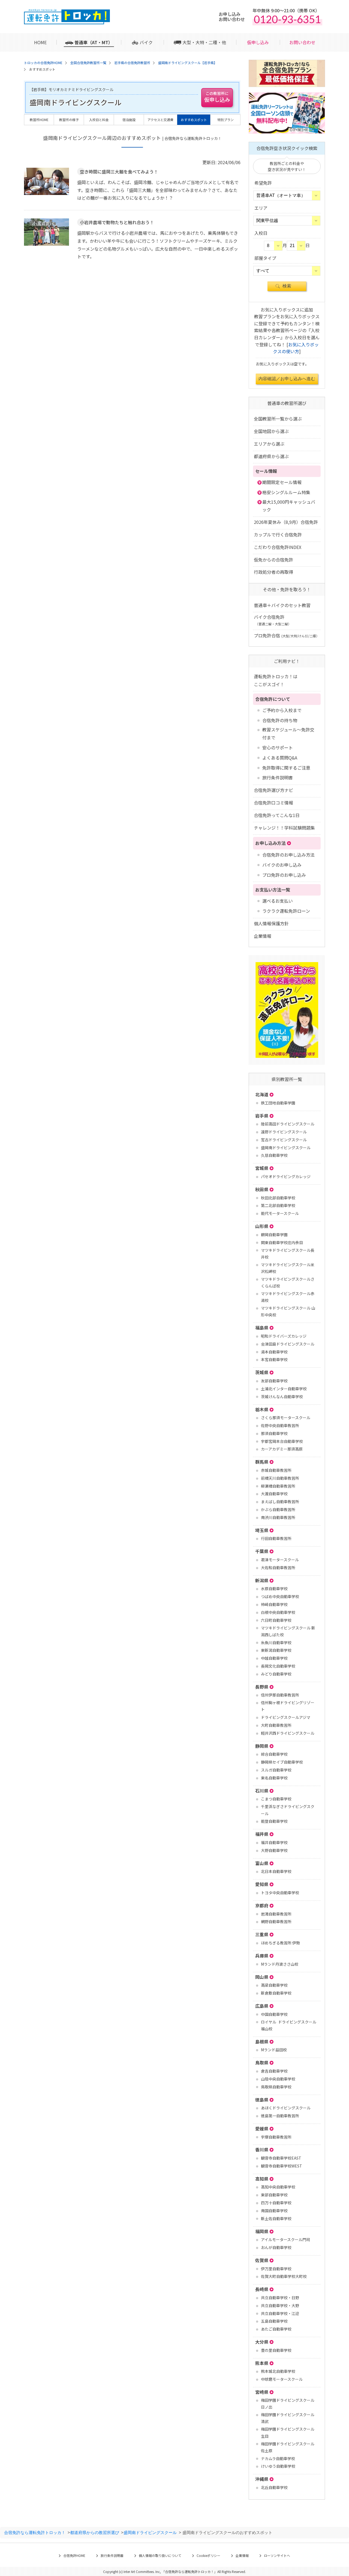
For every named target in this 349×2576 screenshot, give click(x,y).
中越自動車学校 (274, 1658)
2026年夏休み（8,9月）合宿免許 (286, 522)
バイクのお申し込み (282, 865)
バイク (146, 42)
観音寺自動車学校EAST (281, 2158)
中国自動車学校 (274, 2014)
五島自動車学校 (274, 2321)
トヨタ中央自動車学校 (280, 1893)
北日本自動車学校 (276, 1871)
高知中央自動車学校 (278, 2187)
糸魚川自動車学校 (276, 1643)
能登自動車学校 (274, 1821)
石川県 (262, 1791)
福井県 (262, 1834)
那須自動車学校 (274, 1433)
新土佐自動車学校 (276, 2218)
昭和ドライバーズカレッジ (284, 1336)
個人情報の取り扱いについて (160, 2555)
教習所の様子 (69, 120)
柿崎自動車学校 (274, 1604)
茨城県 (262, 1372)
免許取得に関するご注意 (286, 768)
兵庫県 (262, 1956)
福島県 (262, 1328)
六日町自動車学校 (276, 1620)
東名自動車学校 (274, 1778)
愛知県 (262, 1884)
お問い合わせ (302, 42)
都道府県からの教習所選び (95, 2532)
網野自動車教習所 (276, 1922)
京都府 (262, 1905)
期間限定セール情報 (282, 482)
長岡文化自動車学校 (278, 1666)
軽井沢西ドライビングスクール (288, 1733)
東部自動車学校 (274, 2195)
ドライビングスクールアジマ (286, 1717)
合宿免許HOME (74, 2555)
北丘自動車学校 (274, 2487)
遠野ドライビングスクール (284, 1132)
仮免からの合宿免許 (273, 560)
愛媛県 (262, 2128)
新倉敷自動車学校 (276, 1993)
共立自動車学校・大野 (280, 2305)
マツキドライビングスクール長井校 (288, 1254)
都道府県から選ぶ (271, 456)
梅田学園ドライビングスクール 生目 (288, 2432)
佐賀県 (262, 2260)
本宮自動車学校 (274, 1359)
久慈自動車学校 (274, 1155)
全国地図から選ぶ (271, 431)
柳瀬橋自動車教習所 (278, 1486)
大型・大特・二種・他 (204, 42)
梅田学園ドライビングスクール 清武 (288, 2418)
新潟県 (262, 1580)
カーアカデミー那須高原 (282, 1449)
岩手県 (262, 1116)
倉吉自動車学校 (274, 2071)
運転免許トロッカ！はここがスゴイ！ (276, 680)
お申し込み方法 (270, 843)
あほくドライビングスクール (286, 2108)
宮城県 (262, 1168)
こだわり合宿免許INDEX (278, 547)
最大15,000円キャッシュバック (289, 506)
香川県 (262, 2149)
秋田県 (262, 1189)
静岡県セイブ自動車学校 (282, 1762)
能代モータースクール (280, 1213)
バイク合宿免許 (273, 620)
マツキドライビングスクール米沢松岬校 (288, 1268)
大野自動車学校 (274, 1850)
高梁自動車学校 (274, 1985)
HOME (40, 42)
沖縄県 (262, 2479)
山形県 (262, 1226)
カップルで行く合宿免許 (278, 535)
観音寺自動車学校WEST (282, 2166)
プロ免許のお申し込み (284, 875)
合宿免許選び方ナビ (273, 790)
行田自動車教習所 (276, 1538)
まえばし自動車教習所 (280, 1502)
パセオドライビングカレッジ (286, 1176)
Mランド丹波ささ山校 (280, 1964)
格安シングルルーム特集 (286, 492)
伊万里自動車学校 (276, 2269)
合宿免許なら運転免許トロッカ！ (35, 2532)
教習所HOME (39, 120)
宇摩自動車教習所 (276, 2137)
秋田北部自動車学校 (278, 1198)
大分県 (262, 2342)
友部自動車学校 (274, 1381)
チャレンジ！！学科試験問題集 (284, 828)
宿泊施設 (129, 120)
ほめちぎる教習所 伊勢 (280, 1943)
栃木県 (262, 1409)
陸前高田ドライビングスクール (288, 1124)
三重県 (262, 1934)
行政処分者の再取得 (273, 572)
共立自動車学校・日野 (280, 2298)
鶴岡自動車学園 (274, 1235)
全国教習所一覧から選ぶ (278, 419)
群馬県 (262, 1462)
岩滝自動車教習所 (276, 1914)
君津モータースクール (280, 1560)
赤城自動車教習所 (276, 1470)
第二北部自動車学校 (278, 1205)
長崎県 (262, 2289)
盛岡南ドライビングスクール (286, 1148)
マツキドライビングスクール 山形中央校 (288, 1311)
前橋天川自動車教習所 (280, 1478)
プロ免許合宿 (287, 635)
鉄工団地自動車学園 (278, 1103)
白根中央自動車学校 (278, 1612)
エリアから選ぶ (269, 444)
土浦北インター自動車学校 (284, 1389)
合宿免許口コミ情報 (273, 803)
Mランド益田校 (274, 2050)
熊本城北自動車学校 (278, 2371)
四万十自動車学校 (276, 2203)
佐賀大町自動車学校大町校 (284, 2276)
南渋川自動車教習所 (278, 1517)
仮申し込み (258, 42)
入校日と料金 (99, 120)
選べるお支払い (278, 901)
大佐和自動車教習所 (278, 1568)
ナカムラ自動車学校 (278, 2458)
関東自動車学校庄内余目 (282, 1242)
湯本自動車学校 (274, 1352)
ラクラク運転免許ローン (286, 911)
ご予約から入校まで (282, 710)
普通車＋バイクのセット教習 (282, 605)
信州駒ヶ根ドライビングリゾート (288, 1706)
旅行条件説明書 (278, 777)
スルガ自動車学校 (276, 1770)
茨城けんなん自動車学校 (282, 1397)
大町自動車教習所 (276, 1725)
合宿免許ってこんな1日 (277, 815)
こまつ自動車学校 (276, 1799)
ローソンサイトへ (277, 2555)
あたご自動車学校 (276, 2329)
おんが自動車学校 (276, 2247)
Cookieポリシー (208, 2555)
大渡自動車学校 (274, 1494)
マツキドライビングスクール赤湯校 (288, 1297)
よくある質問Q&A (280, 758)
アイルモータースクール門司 (285, 2239)
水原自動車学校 (274, 1589)
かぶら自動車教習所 (278, 1509)
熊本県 (262, 2363)
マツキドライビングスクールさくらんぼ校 (288, 1282)
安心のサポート (278, 747)
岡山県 (262, 1977)
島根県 (262, 2041)
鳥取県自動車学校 (276, 2087)
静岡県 (262, 1746)
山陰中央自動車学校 (278, 2079)
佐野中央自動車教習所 (280, 1425)
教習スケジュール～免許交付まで (288, 733)
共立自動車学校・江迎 (280, 2313)
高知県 (262, 2179)
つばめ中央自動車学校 (280, 1596)
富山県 (262, 1863)
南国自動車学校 (274, 2211)
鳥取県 (262, 2062)
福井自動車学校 (274, 1842)
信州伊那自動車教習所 (280, 1695)
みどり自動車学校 (276, 1674)
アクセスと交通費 (160, 120)
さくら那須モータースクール (286, 1418)
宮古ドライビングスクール (284, 1140)
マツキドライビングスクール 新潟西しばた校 (288, 1631)
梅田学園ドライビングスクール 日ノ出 (288, 2404)
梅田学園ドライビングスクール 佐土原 (288, 2447)
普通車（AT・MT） (94, 42)
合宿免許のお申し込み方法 (288, 855)
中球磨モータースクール (282, 2379)
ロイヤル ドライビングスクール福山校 (289, 2025)
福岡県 (262, 2231)
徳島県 (262, 2100)
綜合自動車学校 (274, 1754)
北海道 (262, 1094)
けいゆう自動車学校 (278, 2466)
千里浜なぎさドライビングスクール (288, 1810)
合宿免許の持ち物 (280, 720)
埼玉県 (262, 1530)
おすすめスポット (194, 120)
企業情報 (263, 936)
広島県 (262, 2006)
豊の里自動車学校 (276, 2350)
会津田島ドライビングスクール (288, 1344)
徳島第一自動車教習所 (280, 2116)
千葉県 (262, 1551)
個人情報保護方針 (271, 923)
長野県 (262, 1687)
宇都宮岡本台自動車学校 (282, 1441)
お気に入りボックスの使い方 (296, 348)
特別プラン (225, 120)
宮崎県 (262, 2392)
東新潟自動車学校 (276, 1650)
